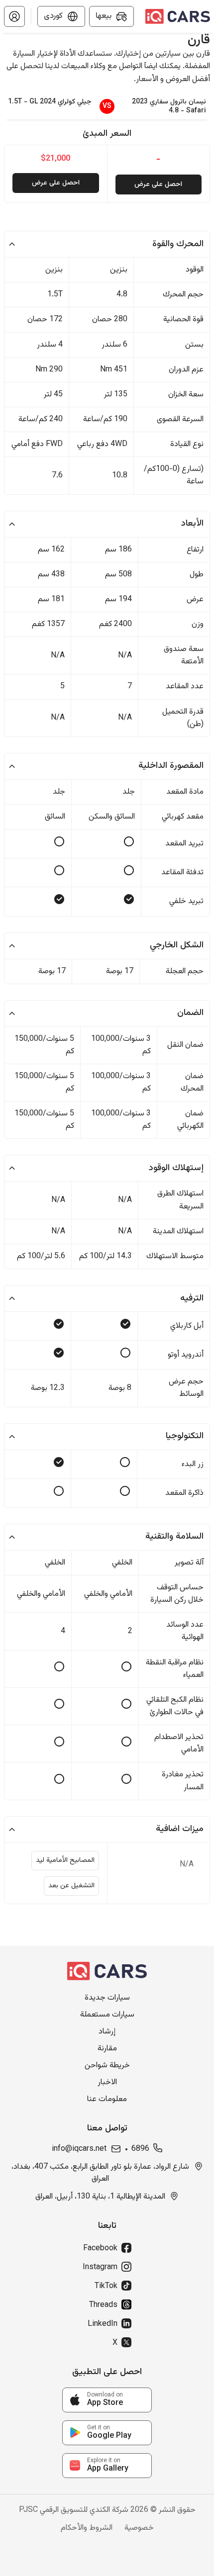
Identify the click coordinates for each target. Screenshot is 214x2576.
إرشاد (107, 2032)
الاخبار (107, 2083)
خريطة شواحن (107, 2066)
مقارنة (107, 2049)
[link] (107, 2400)
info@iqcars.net (79, 2149)
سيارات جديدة (107, 1998)
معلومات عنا (107, 2100)
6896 (140, 2149)
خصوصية (139, 2528)
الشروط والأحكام (87, 2528)
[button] (14, 16)
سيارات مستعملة (107, 2015)
